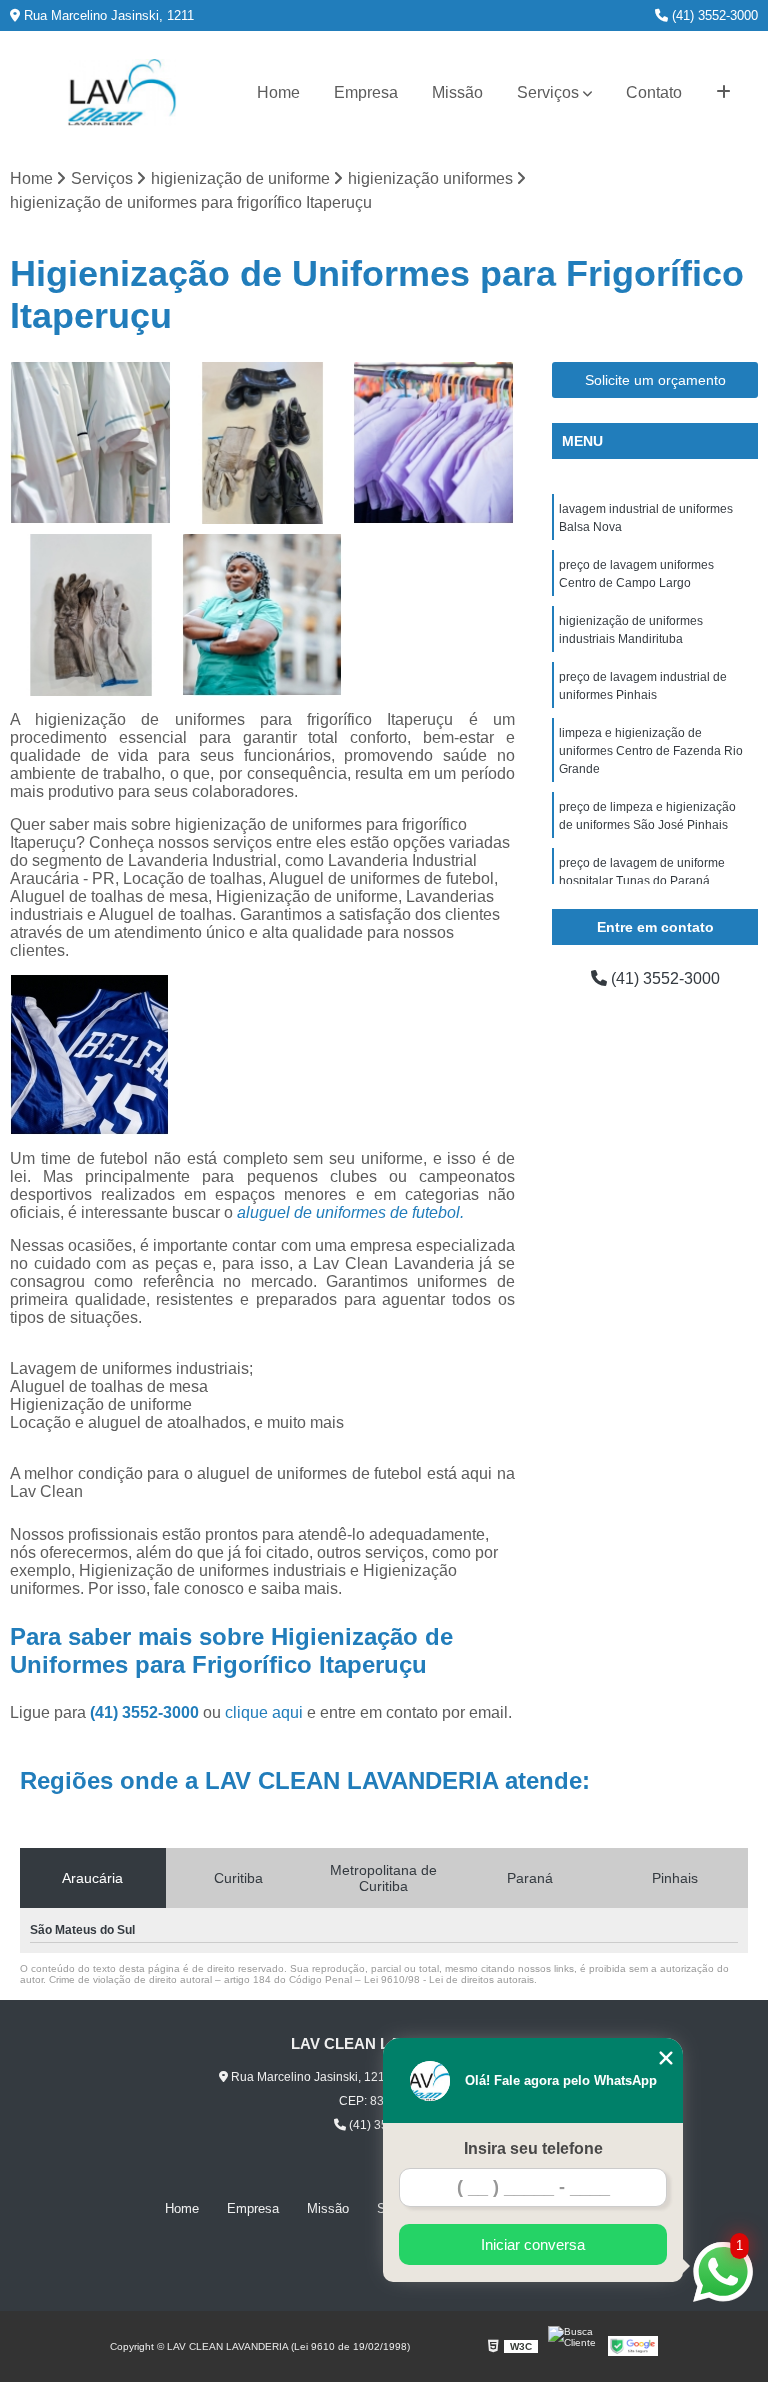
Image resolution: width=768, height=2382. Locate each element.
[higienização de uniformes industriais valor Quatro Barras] (91, 443)
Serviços (548, 92)
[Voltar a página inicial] (122, 92)
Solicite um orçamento (655, 380)
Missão (457, 92)
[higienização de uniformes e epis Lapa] (434, 443)
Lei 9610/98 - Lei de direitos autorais (449, 1979)
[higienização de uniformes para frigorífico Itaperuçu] (263, 615)
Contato (654, 92)
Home (278, 92)
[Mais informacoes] (723, 93)
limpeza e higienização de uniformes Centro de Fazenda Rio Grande (651, 751)
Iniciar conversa (533, 2244)
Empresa (366, 92)
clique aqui (264, 1712)
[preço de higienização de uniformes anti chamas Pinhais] (263, 443)
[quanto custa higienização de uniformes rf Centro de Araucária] (91, 615)
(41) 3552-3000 (713, 15)
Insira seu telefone (533, 2148)
